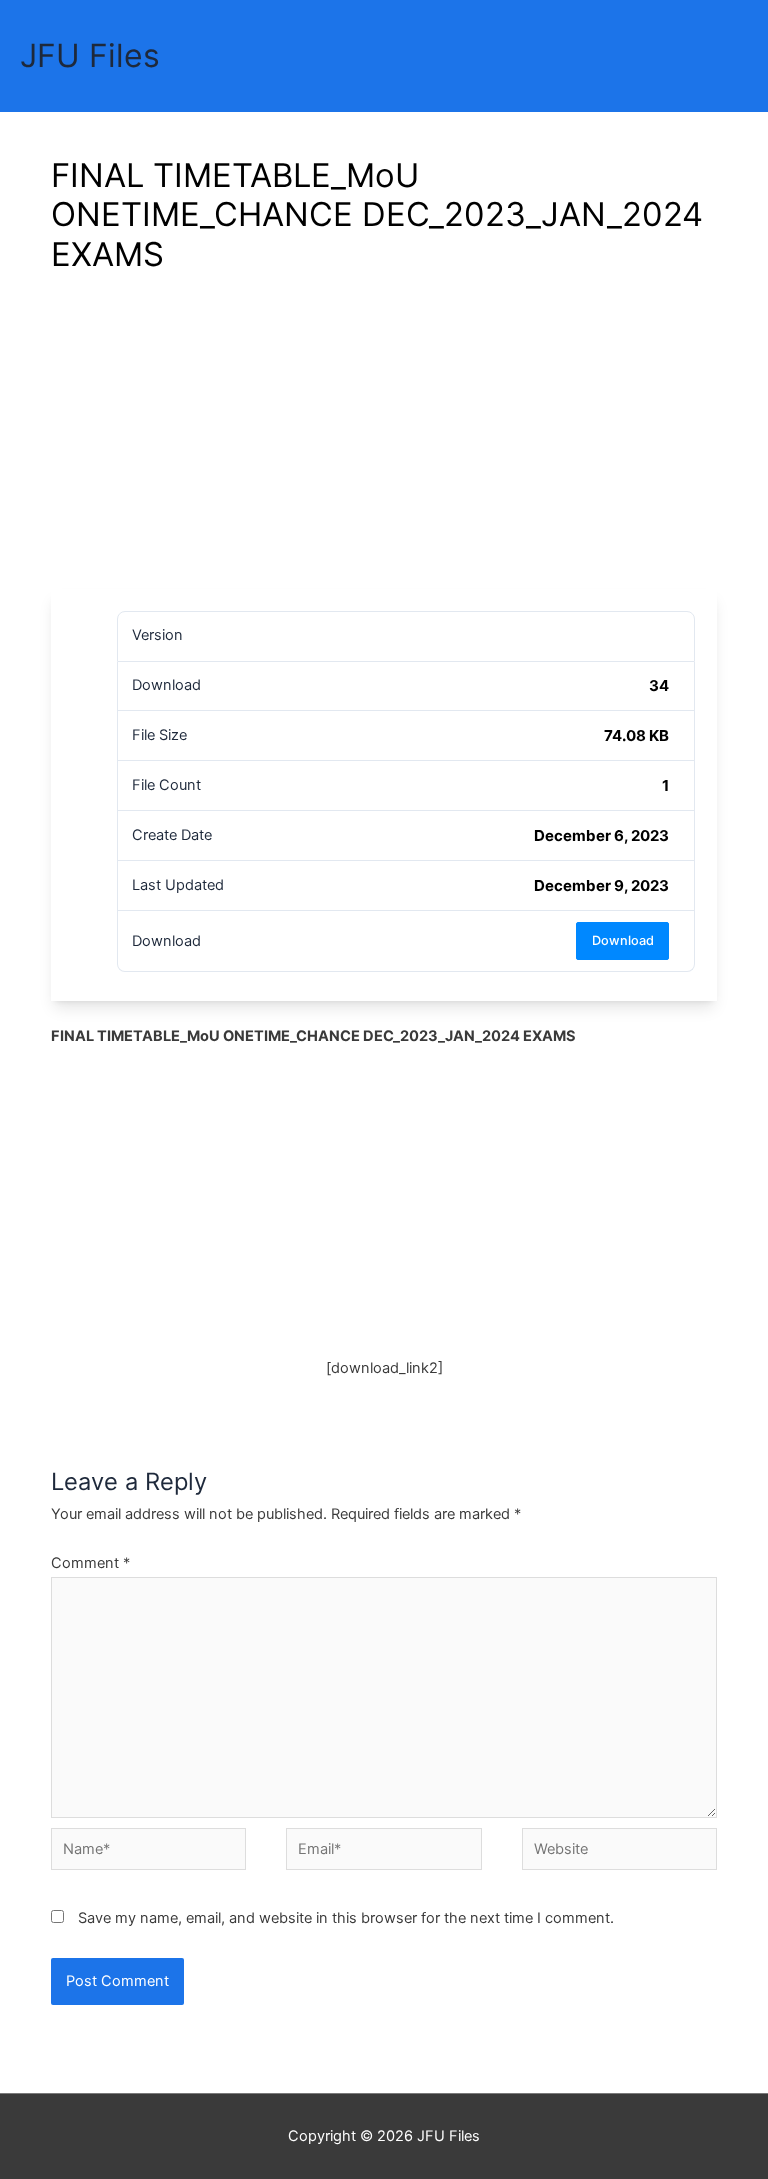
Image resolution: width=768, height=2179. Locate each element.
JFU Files (90, 55)
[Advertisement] (384, 439)
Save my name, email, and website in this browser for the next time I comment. (346, 1918)
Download (623, 940)
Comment (90, 1563)
